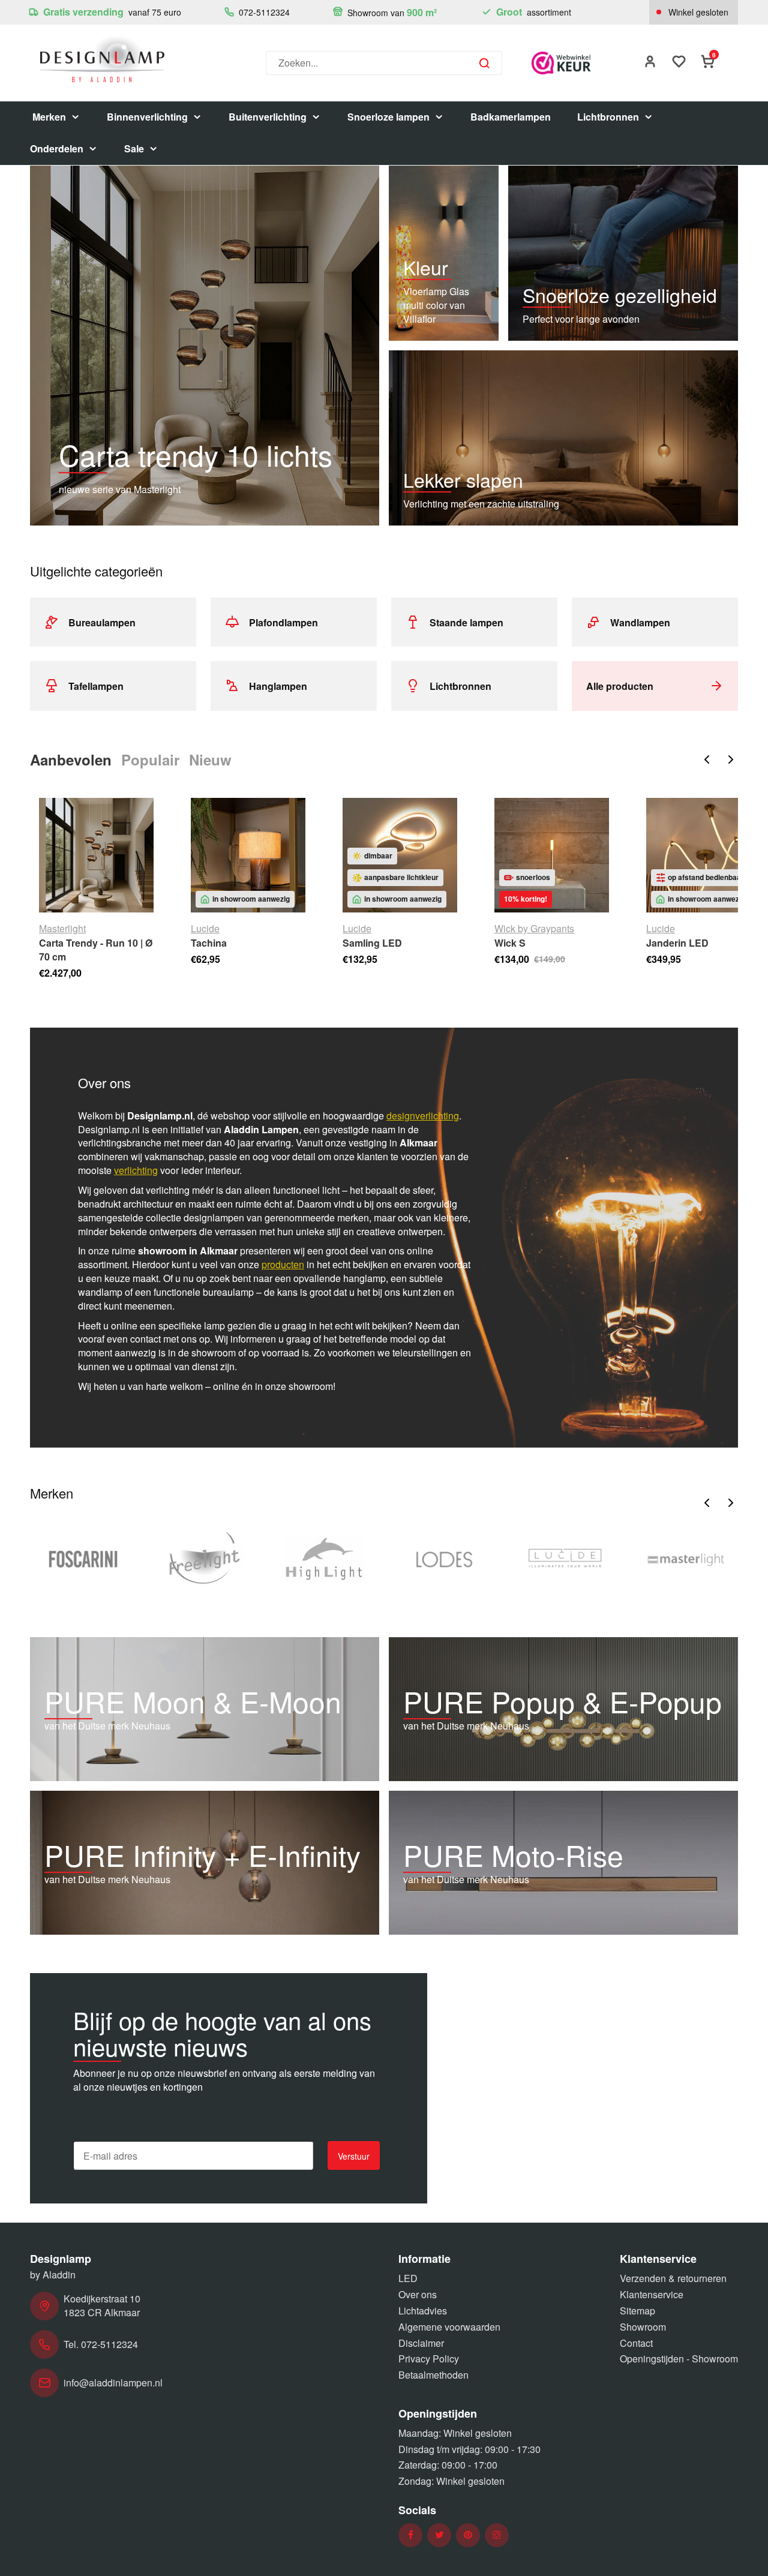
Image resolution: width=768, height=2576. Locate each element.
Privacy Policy (429, 2359)
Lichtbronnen (608, 117)
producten (283, 1264)
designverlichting (423, 1116)
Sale (134, 148)
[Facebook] (411, 2535)
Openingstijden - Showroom (679, 2359)
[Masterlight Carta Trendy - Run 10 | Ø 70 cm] (96, 855)
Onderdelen (57, 148)
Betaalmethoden (433, 2375)
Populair (150, 759)
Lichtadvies (423, 2311)
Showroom (643, 2327)
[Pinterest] (468, 2535)
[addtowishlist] (679, 63)
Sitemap (637, 2311)
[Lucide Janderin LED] (703, 855)
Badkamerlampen (511, 117)
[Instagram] (497, 2535)
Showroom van (391, 12)
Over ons (418, 2294)
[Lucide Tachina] (248, 855)
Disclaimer (421, 2343)
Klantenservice (652, 2294)
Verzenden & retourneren (673, 2278)
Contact (636, 2343)
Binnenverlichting (147, 117)
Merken (49, 117)
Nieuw (210, 759)
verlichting (136, 1170)
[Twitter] (439, 2535)
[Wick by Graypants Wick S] (552, 855)
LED (408, 2278)
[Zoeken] (484, 63)
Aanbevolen (71, 759)
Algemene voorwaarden (449, 2327)
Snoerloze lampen (388, 117)
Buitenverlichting (268, 117)
